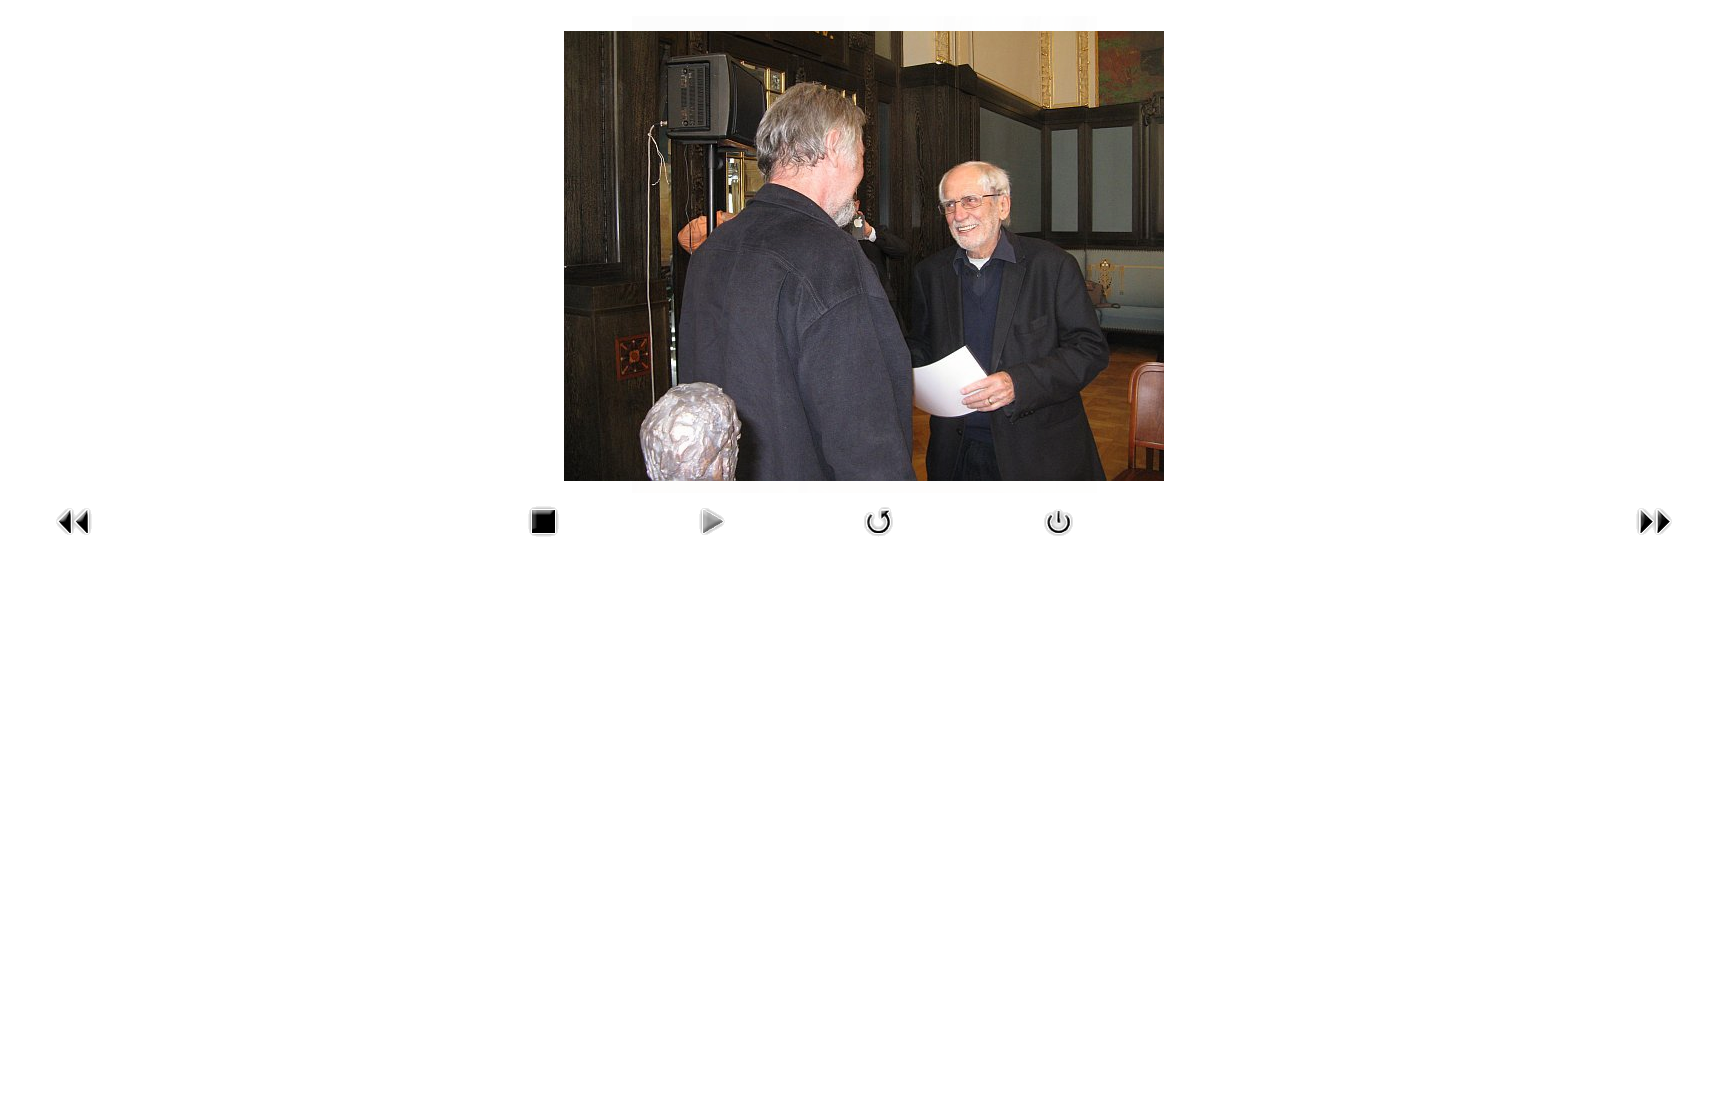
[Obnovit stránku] (879, 540)
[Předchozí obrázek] (74, 540)
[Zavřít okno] (1059, 540)
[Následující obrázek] (1654, 540)
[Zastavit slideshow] (543, 540)
